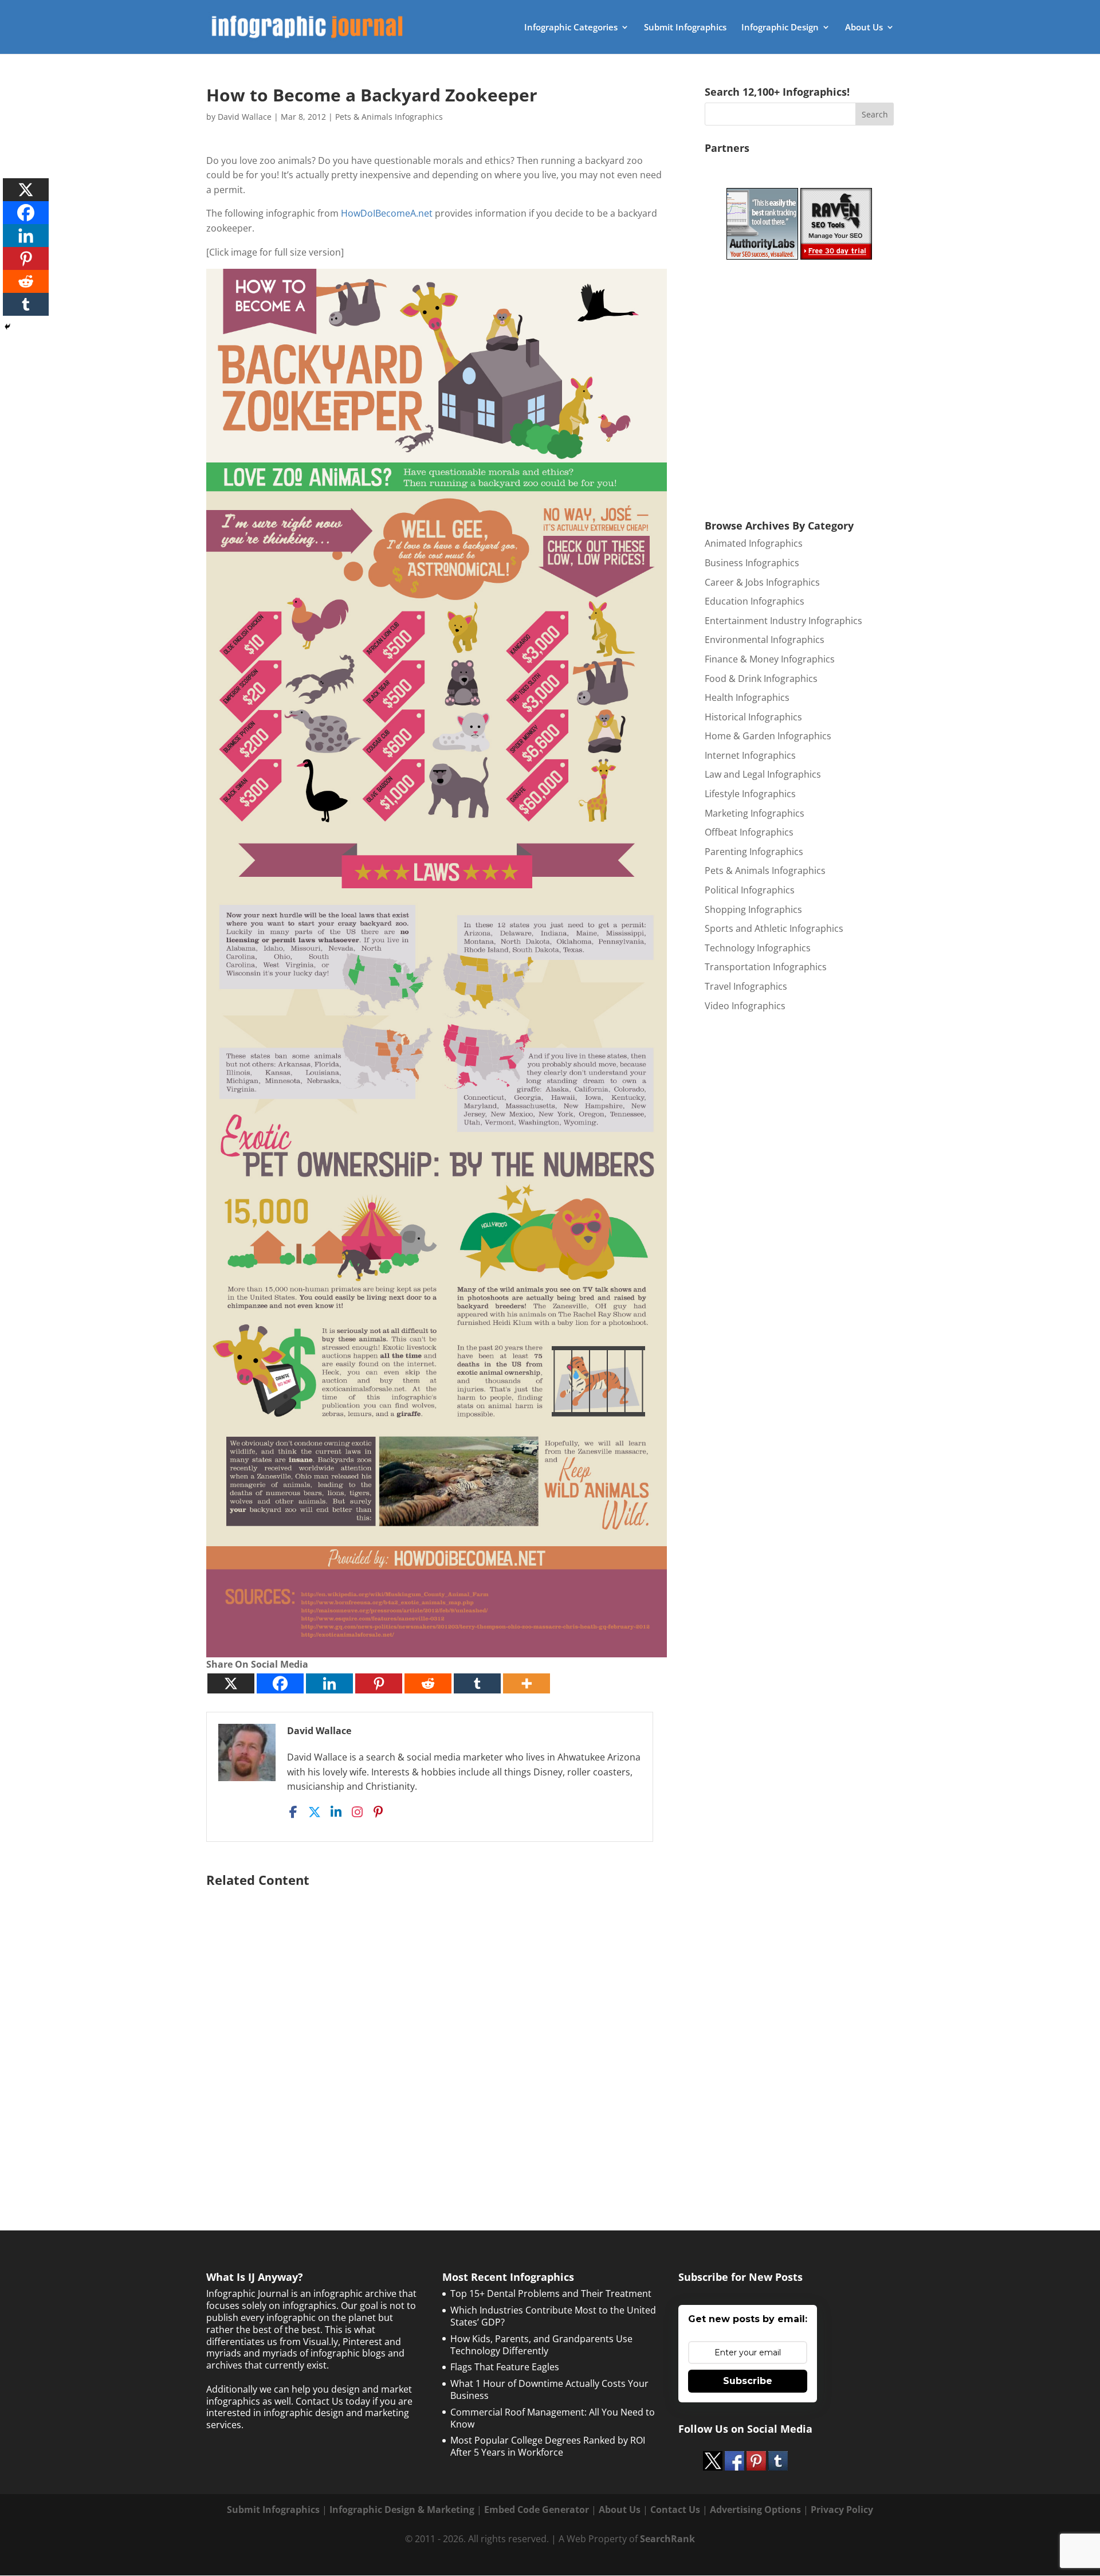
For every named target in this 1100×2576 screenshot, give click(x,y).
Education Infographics (755, 601)
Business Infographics (752, 563)
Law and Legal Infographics (763, 774)
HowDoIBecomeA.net (387, 213)
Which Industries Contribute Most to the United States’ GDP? (553, 2316)
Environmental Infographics (765, 640)
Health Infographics (747, 697)
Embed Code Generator (537, 2510)
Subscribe (748, 2381)
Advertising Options (755, 2510)
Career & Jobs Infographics (762, 582)
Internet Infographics (750, 755)
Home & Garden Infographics (768, 736)
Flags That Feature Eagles (505, 2367)
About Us (864, 28)
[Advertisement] (437, 2030)
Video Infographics (745, 1006)
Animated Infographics (754, 543)
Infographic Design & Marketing (402, 2510)
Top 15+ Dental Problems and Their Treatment (551, 2293)
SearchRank (667, 2539)
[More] (527, 1683)
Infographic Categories (571, 28)
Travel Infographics (746, 986)
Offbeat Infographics (749, 832)
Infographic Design (780, 28)
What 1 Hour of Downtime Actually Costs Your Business (549, 2389)
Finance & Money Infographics (770, 659)
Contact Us (675, 2510)
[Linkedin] (329, 1683)
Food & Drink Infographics (761, 679)
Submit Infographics (685, 28)
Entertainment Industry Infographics (783, 621)
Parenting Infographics (754, 852)
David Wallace (245, 117)
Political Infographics (750, 890)
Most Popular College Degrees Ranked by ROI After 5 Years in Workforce (548, 2446)
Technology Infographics (758, 948)
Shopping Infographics (753, 909)
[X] (231, 1683)
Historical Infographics (753, 717)
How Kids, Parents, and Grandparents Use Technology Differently (541, 2345)
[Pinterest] (379, 1683)
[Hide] (7, 327)
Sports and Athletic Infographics (774, 928)
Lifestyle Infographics (750, 794)
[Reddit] (428, 1683)
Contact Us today (333, 2401)
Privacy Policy (842, 2510)
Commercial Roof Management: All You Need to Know (553, 2418)
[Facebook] (280, 1683)
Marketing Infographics (755, 813)
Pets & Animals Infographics (389, 117)
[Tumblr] (477, 1683)
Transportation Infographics (766, 967)
